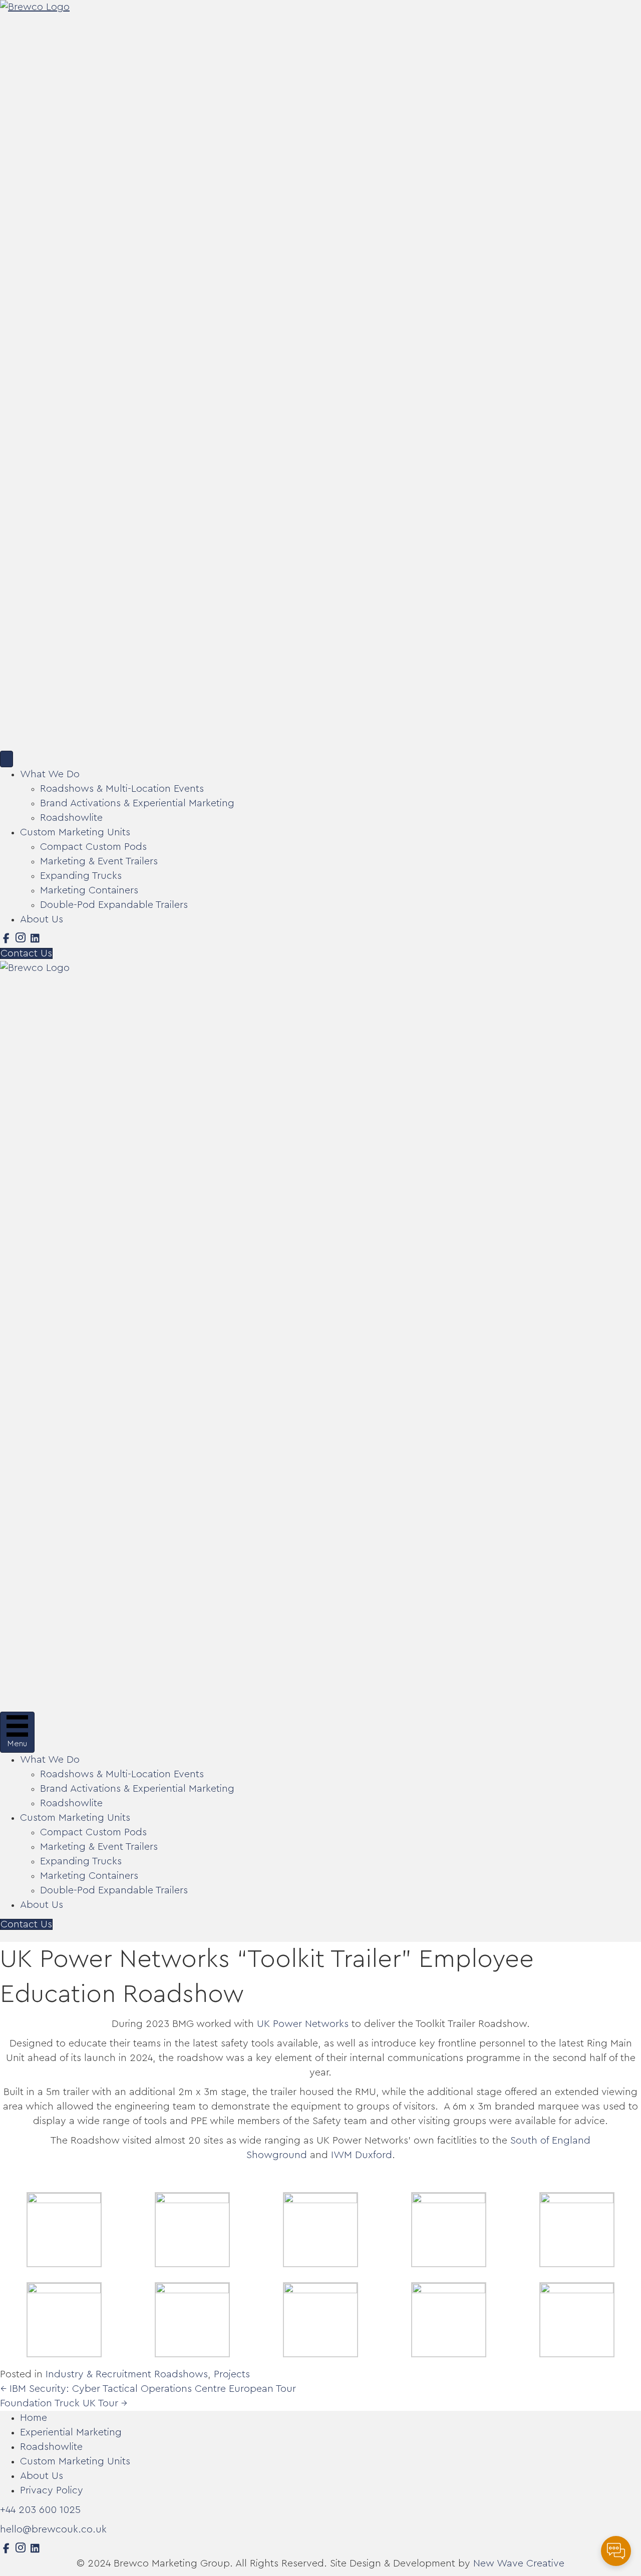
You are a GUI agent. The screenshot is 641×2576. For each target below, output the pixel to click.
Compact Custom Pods (93, 847)
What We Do (50, 774)
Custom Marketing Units (75, 832)
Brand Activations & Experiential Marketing (137, 803)
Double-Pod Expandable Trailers (114, 905)
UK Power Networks (303, 2024)
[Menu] (7, 759)
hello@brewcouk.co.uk (53, 2529)
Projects (232, 2374)
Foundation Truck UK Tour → (64, 2403)
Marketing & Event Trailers (99, 861)
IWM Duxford (362, 2155)
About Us (42, 919)
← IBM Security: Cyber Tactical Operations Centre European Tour (148, 2389)
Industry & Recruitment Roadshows (127, 2374)
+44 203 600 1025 (40, 2510)
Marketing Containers (89, 890)
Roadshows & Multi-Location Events (122, 789)
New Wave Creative (519, 2563)
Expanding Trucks (81, 876)
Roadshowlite (71, 818)
